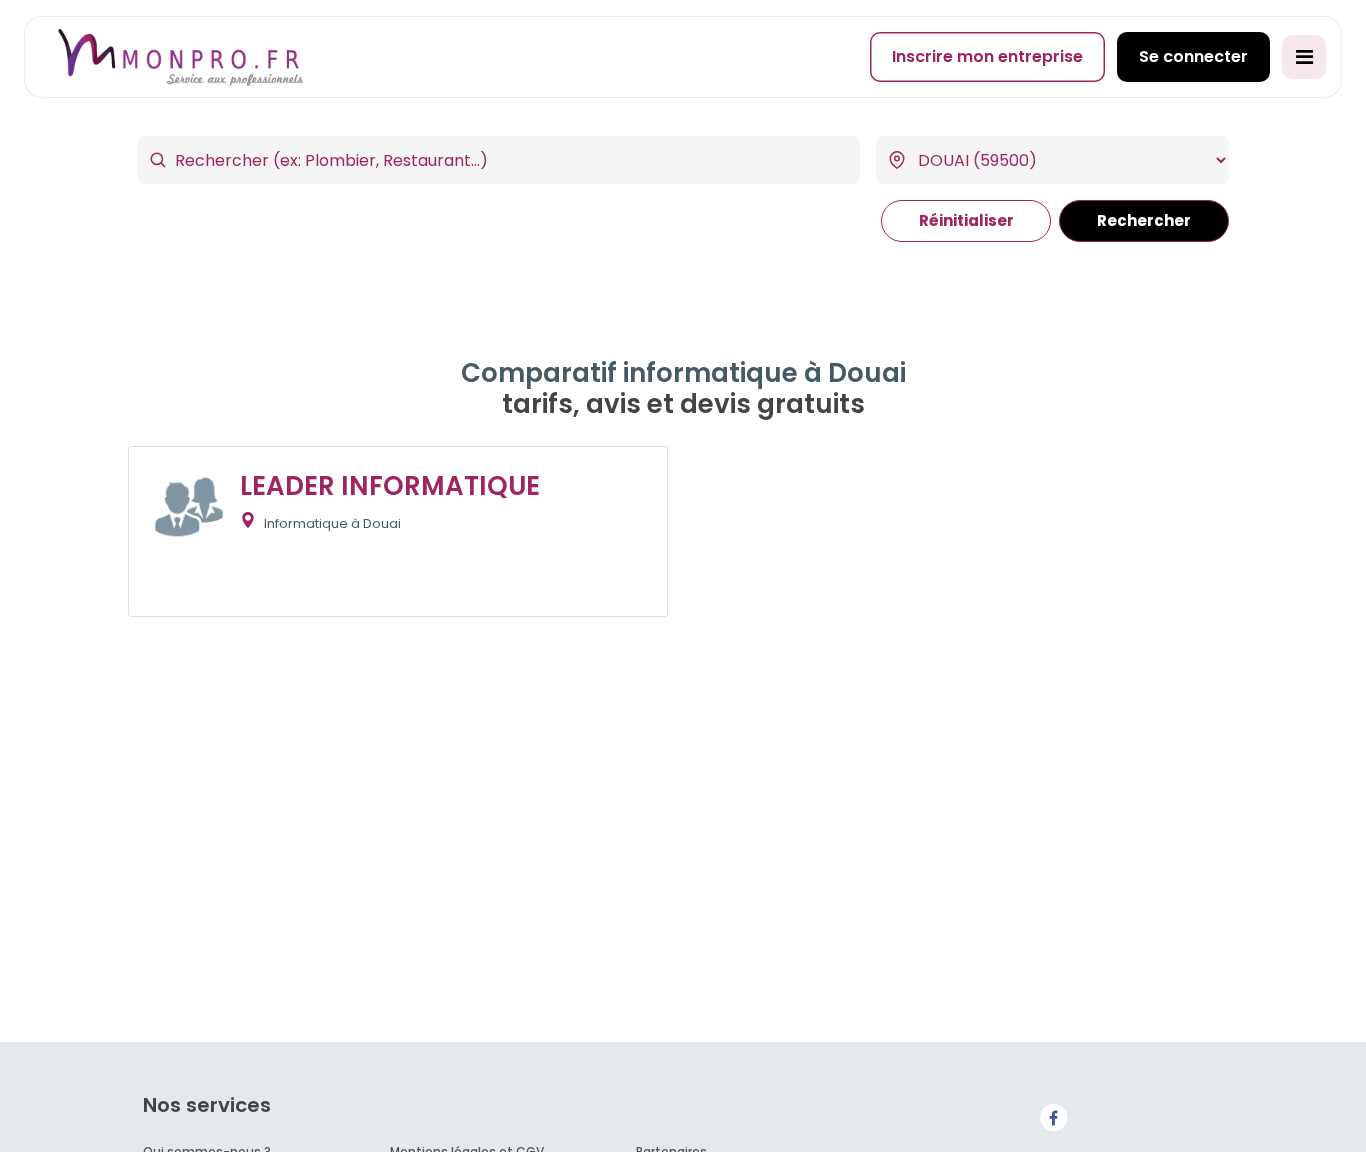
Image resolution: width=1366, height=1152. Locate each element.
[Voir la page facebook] (1053, 1116)
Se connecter (1193, 56)
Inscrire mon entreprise (987, 56)
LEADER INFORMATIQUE (390, 486)
